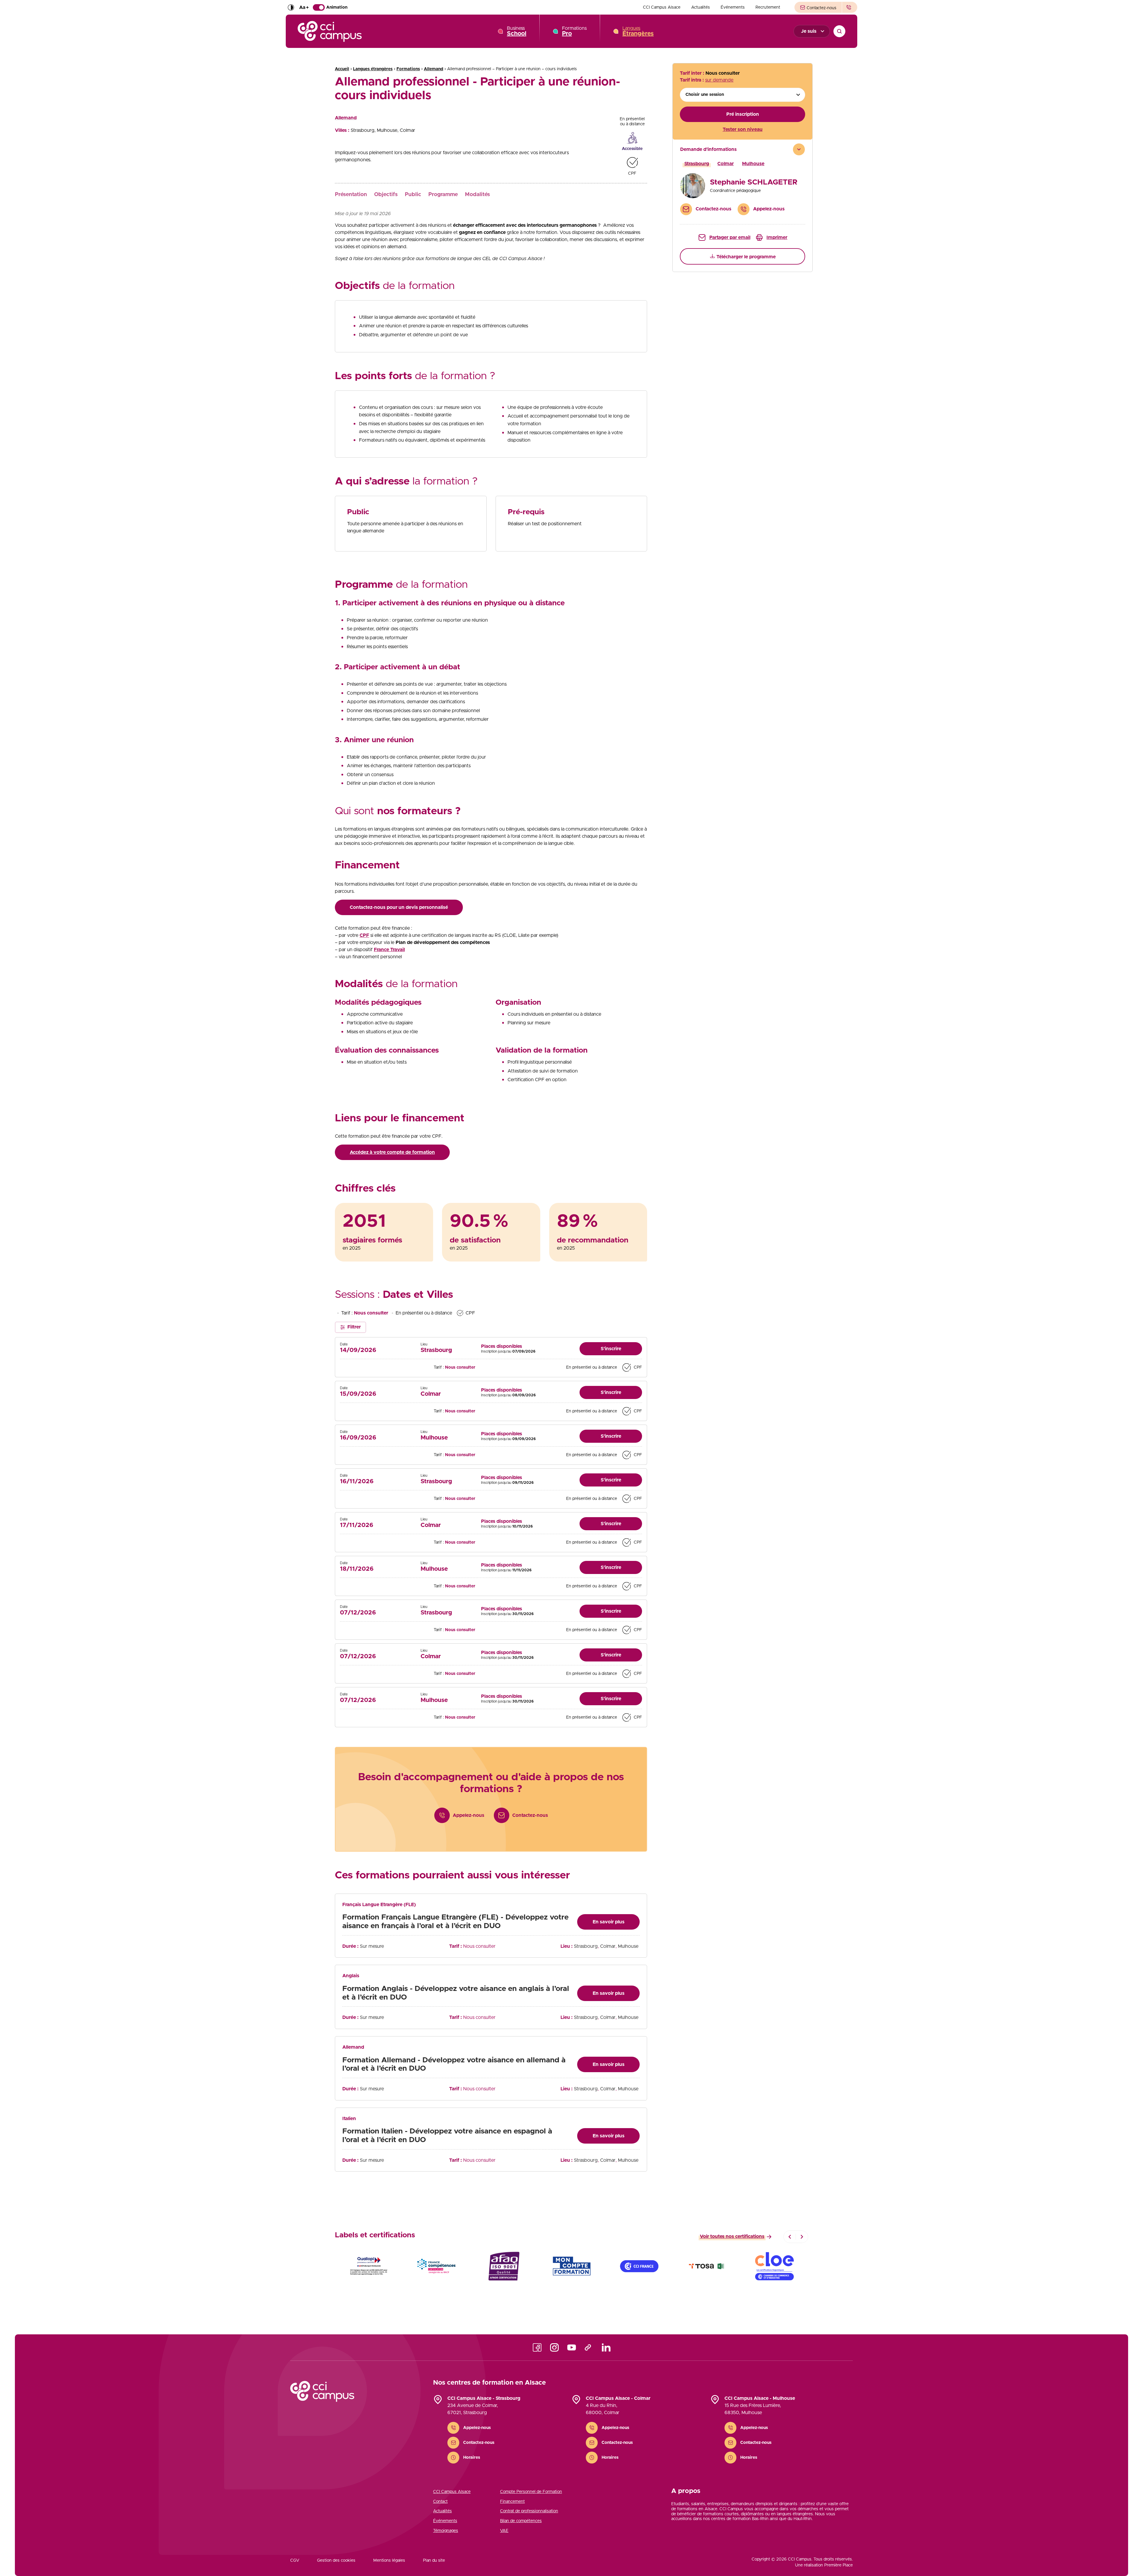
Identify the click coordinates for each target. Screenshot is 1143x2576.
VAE (504, 2531)
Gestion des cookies (336, 2561)
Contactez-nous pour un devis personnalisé (399, 907)
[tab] (743, 182)
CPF (364, 935)
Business (517, 31)
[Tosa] (707, 2266)
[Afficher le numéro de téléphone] (850, 7)
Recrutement (768, 7)
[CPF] (571, 2266)
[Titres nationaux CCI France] (639, 2266)
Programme (443, 195)
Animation (337, 7)
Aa (304, 7)
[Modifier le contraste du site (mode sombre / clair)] (291, 7)
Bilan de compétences (521, 2521)
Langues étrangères (373, 69)
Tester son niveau (743, 129)
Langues (638, 31)
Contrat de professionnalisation (529, 2511)
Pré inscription (743, 114)
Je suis (809, 31)
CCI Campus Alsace (662, 7)
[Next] (802, 2237)
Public (413, 195)
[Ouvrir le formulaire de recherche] (839, 31)
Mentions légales (389, 2561)
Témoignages (446, 2531)
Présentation (351, 195)
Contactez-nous (821, 8)
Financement (512, 2502)
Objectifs (386, 195)
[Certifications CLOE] (774, 2266)
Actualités (701, 7)
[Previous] (790, 2237)
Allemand (434, 69)
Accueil (342, 69)
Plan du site (434, 2561)
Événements (733, 7)
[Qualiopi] (369, 2266)
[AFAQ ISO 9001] (504, 2266)
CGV (295, 2561)
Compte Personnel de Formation (531, 2492)
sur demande (719, 80)
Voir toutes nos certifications (732, 2236)
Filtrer (354, 1327)
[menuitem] (662, 7)
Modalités (477, 195)
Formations (574, 31)
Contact (440, 2502)
